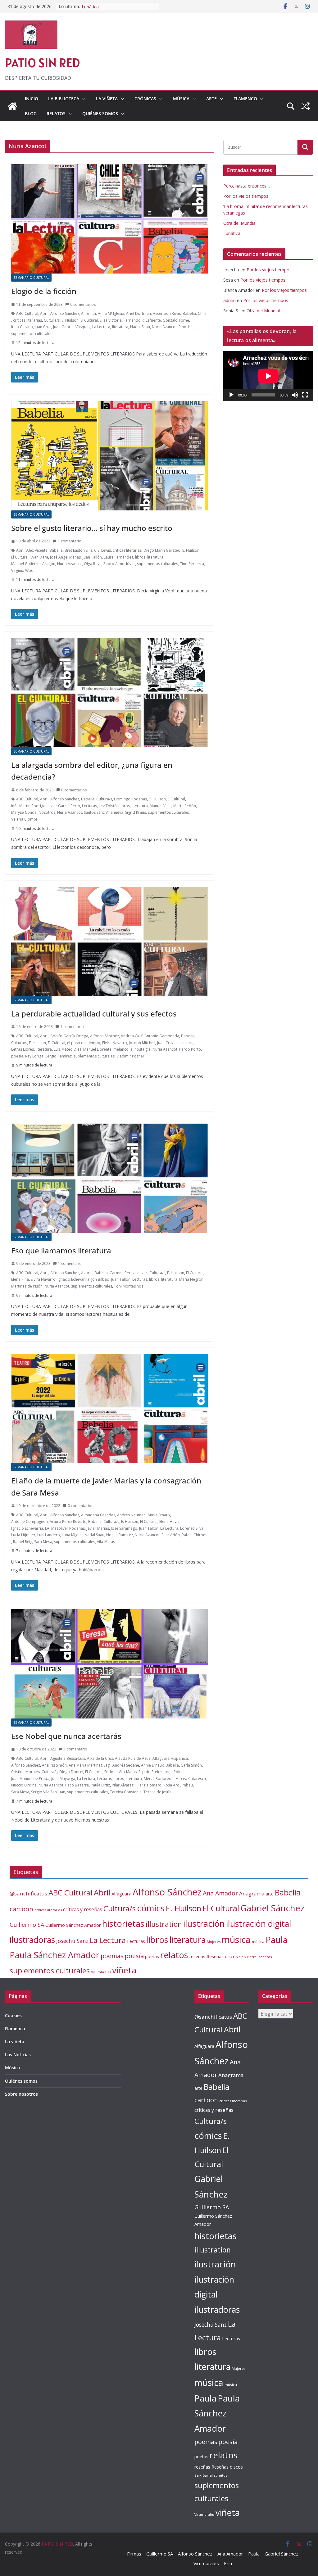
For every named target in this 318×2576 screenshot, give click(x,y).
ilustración (204, 1923)
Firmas (134, 2554)
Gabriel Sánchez (272, 1908)
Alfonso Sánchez (65, 313)
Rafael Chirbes (194, 1535)
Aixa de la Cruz (100, 1758)
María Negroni (192, 1279)
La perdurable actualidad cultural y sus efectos (94, 1014)
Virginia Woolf (23, 570)
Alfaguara (121, 1894)
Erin (228, 2563)
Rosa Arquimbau (178, 1785)
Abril (44, 313)
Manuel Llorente (97, 1049)
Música (181, 99)
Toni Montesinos (129, 1286)
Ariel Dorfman (139, 313)
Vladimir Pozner (130, 1056)
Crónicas (145, 99)
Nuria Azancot (164, 327)
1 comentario (70, 541)
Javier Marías (98, 1528)
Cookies (13, 2015)
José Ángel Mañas (65, 557)
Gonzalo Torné (176, 320)
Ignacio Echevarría (73, 1279)
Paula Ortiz (100, 1785)
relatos (174, 1955)
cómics (151, 1908)
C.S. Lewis (102, 550)
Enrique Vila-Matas (120, 1772)
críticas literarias (27, 320)
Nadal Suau (140, 327)
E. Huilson (70, 320)
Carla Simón (191, 1765)
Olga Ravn (93, 564)
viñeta (124, 1970)
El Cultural (89, 320)
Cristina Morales (25, 1772)
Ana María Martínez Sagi (90, 1765)
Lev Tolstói (108, 806)
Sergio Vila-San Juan (48, 1792)
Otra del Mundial (98, 6)
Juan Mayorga (63, 1779)
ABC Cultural (27, 313)
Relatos (56, 113)
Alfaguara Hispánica (170, 1758)
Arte (211, 99)
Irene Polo (173, 1772)
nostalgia (143, 1049)
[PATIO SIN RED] (12, 106)
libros (140, 557)
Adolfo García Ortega (69, 1036)
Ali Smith (89, 313)
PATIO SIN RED (42, 63)
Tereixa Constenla (126, 1792)
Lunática (232, 233)
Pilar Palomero (148, 1785)
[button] (83, 99)
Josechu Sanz (72, 1941)
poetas (152, 1956)
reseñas (197, 1956)
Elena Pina (20, 1279)
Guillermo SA (27, 1925)
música (236, 1939)
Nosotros (47, 812)
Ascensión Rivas (167, 313)
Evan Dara (39, 557)
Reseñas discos (222, 1956)
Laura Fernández (118, 557)
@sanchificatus (28, 1893)
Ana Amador (220, 1893)
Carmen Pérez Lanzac (129, 1273)
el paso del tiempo (84, 1043)
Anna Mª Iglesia (111, 313)
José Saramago (124, 1528)
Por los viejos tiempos (246, 196)
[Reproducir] (231, 395)
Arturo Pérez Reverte (68, 1521)
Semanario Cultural (31, 278)
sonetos (265, 1957)
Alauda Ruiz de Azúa (133, 1758)
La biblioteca (64, 99)
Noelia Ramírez (120, 1535)
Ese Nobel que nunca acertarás (66, 1736)
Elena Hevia (169, 1521)
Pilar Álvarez (123, 1785)
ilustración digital (259, 1924)
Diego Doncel (71, 1772)
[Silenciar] (295, 395)
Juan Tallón (92, 557)
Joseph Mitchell (142, 1043)
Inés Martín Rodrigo (28, 806)
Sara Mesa (43, 1542)
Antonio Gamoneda (162, 1036)
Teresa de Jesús (157, 1792)
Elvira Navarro (115, 1043)
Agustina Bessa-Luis (68, 1758)
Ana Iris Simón (54, 1765)
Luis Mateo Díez (68, 1049)
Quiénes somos (100, 113)
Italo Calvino (22, 327)
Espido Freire (150, 1772)
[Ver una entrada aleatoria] (306, 106)
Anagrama (252, 1893)
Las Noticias (18, 2055)
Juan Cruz (43, 327)
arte (270, 1894)
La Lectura (101, 327)
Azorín (87, 1273)
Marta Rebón (185, 806)
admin (229, 300)
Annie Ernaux (159, 1515)
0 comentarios (83, 304)
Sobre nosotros (21, 2094)
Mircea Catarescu (191, 1779)
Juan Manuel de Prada (30, 1779)
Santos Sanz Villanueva (104, 812)
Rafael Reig (23, 1542)
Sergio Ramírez (59, 1056)
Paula (277, 1940)
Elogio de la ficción (44, 291)
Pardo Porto (190, 1049)
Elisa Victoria (111, 320)
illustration (164, 1924)
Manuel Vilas (161, 806)
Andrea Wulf (132, 1036)
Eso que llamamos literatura (61, 1250)
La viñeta (107, 99)
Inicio (32, 99)
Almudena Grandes (98, 1515)
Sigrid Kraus (136, 812)
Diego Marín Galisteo (162, 550)
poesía (17, 1056)
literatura (120, 327)
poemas (112, 1956)
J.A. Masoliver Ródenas (65, 1528)
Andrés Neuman (131, 1515)
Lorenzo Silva (192, 1528)
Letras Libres (23, 1049)
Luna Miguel (72, 1535)
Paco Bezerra (77, 1785)
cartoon (21, 1909)
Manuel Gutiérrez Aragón (33, 564)
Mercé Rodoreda (159, 1779)
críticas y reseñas (83, 1909)
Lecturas (89, 806)
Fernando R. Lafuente (142, 320)
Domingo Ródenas (130, 799)
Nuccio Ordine (24, 1785)
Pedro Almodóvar (119, 564)
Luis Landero (49, 1535)
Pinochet (186, 327)
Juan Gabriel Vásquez (72, 327)
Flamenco (245, 99)
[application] (268, 376)
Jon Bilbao (100, 1279)
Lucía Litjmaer (23, 1535)
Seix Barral (248, 1957)
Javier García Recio (64, 806)
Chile (202, 313)
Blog (31, 113)
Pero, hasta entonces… (247, 186)
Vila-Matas (106, 1542)
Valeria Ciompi (24, 819)
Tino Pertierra (192, 564)
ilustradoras (32, 1940)
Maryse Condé (24, 812)
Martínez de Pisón (27, 1286)
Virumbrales (101, 1972)
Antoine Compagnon (30, 1521)
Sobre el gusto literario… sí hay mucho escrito (92, 528)
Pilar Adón (171, 1535)
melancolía (123, 1049)
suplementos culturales (32, 334)
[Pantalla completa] (305, 395)
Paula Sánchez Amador (55, 1955)
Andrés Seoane (126, 1765)
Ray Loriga (34, 1056)
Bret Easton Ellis (78, 550)
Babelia (189, 313)
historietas (123, 1924)
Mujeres (214, 1942)
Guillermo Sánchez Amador (73, 1925)
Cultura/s (52, 320)
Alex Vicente (37, 550)
